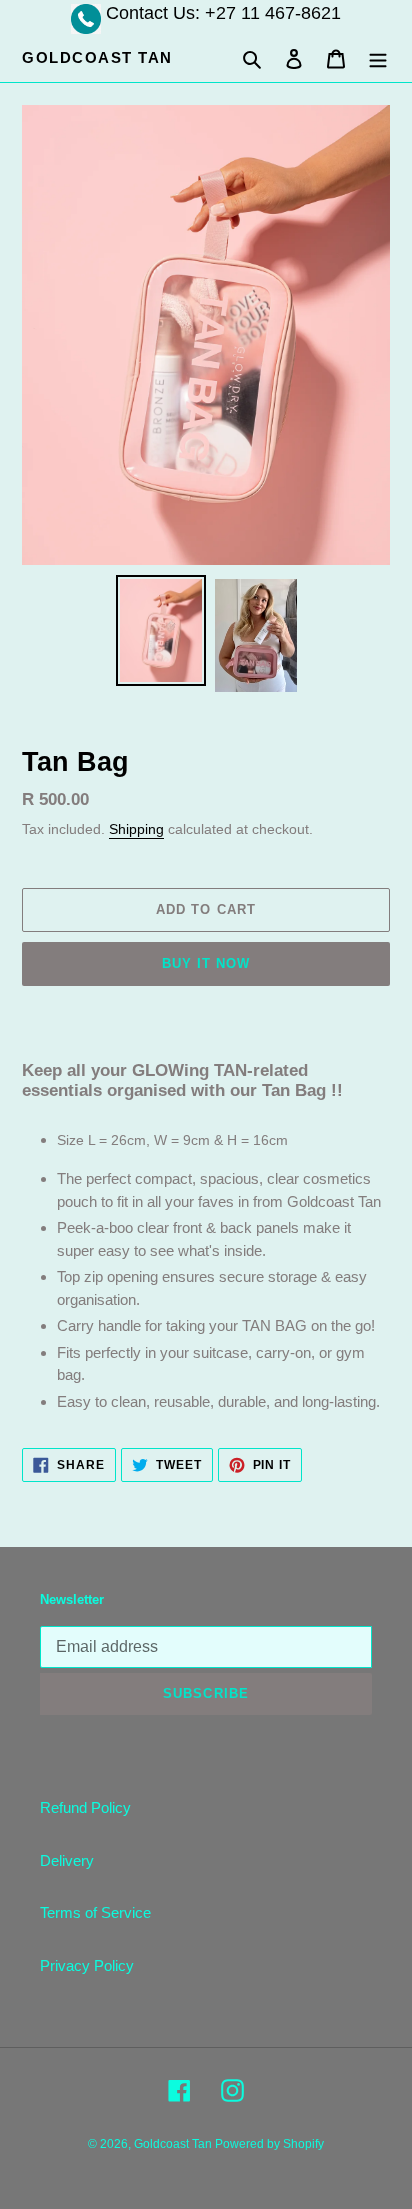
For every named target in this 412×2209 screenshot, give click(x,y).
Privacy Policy (87, 1965)
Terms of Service (95, 1912)
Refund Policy (85, 1807)
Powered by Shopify (269, 2144)
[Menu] (378, 58)
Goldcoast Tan (97, 57)
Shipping (136, 829)
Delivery (67, 1860)
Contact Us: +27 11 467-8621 (223, 13)
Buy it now (206, 963)
